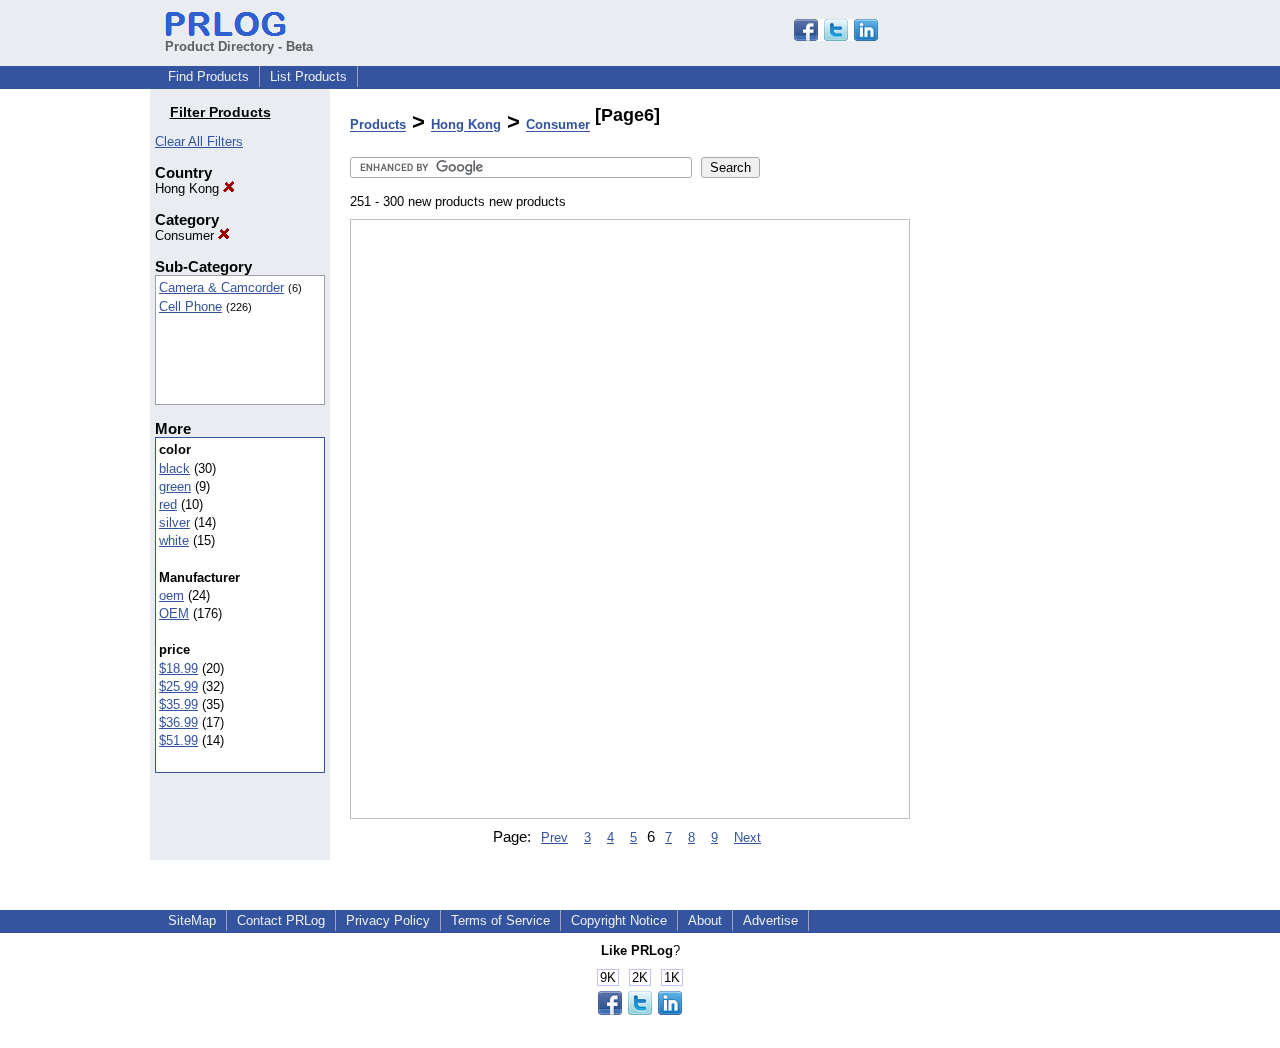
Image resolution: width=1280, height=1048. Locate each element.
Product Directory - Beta (239, 46)
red (168, 504)
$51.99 (178, 740)
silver (174, 522)
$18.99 (178, 668)
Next (747, 837)
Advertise (770, 920)
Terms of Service (500, 920)
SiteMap (192, 920)
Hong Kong (189, 188)
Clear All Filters (199, 141)
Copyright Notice (619, 920)
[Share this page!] (836, 36)
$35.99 (178, 704)
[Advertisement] (1010, 519)
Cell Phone (190, 306)
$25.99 (178, 686)
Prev (554, 837)
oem (171, 595)
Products (378, 125)
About (705, 920)
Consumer (186, 235)
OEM (174, 613)
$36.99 (178, 722)
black (174, 468)
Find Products (208, 76)
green (175, 486)
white (174, 540)
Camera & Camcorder (221, 287)
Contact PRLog (281, 920)
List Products (308, 76)
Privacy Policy (388, 920)
